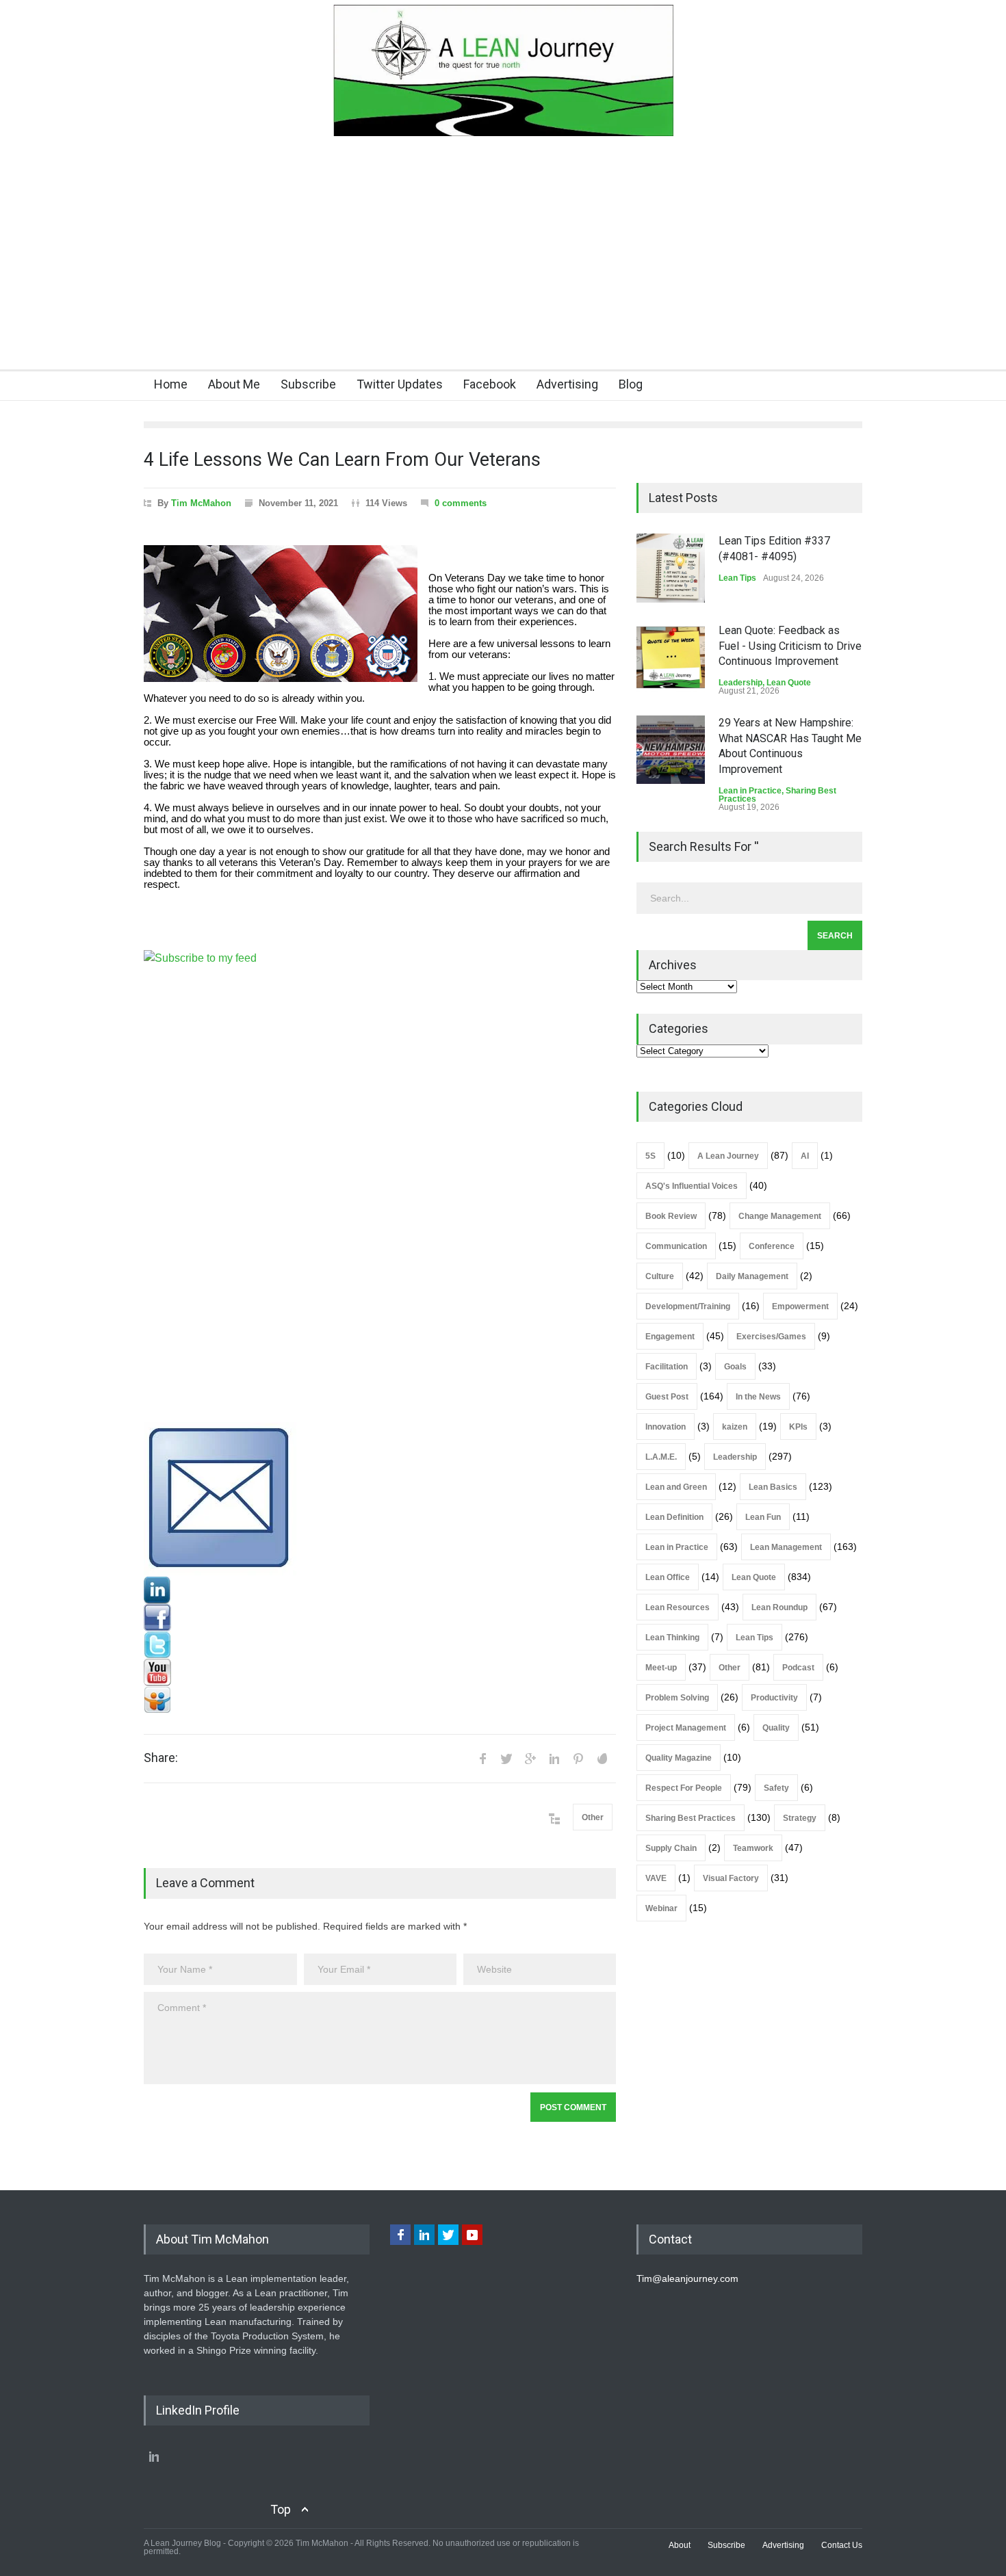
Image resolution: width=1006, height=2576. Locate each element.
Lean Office (668, 1577)
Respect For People (684, 1788)
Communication (676, 1246)
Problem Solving (677, 1698)
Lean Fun (763, 1517)
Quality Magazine (679, 1758)
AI (805, 1156)
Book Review (671, 1216)
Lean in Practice (750, 791)
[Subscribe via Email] (380, 1499)
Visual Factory (731, 1878)
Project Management (686, 1728)
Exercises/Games (771, 1337)
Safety (776, 1788)
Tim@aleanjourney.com (687, 2278)
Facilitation (667, 1367)
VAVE (656, 1878)
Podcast (798, 1668)
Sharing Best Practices (691, 1818)
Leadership (740, 683)
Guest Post (667, 1397)
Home (171, 384)
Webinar (661, 1908)
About (680, 2545)
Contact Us (842, 2545)
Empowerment (800, 1306)
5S (650, 1156)
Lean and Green (676, 1487)
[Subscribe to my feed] (380, 1186)
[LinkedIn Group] (380, 1590)
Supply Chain (671, 1848)
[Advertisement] (503, 267)
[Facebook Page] (380, 1618)
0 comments (461, 503)
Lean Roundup (779, 1607)
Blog (631, 384)
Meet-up (661, 1668)
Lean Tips (737, 578)
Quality (776, 1728)
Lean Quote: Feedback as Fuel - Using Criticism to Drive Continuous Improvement (790, 646)
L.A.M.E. (661, 1457)
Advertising (567, 384)
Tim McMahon (201, 503)
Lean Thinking (672, 1638)
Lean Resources (678, 1607)
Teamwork (753, 1848)
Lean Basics (773, 1487)
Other (593, 1817)
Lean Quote (789, 683)
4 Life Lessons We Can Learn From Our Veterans (342, 460)
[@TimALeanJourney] (380, 1645)
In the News (758, 1397)
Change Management (780, 1216)
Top (281, 2509)
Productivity (774, 1698)
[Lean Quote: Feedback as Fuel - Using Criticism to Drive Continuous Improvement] (671, 657)
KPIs (798, 1427)
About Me (234, 384)
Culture (660, 1276)
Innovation (666, 1427)
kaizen (735, 1427)
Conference (772, 1246)
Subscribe (308, 384)
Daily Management (752, 1276)
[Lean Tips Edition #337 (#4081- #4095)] (671, 568)
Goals (735, 1367)
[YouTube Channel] (380, 1672)
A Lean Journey (728, 1156)
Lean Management (786, 1547)
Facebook (490, 384)
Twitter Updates (400, 384)
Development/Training (688, 1306)
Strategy (800, 1818)
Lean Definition (674, 1517)
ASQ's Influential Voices (692, 1186)
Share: (161, 1758)
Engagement (670, 1337)
